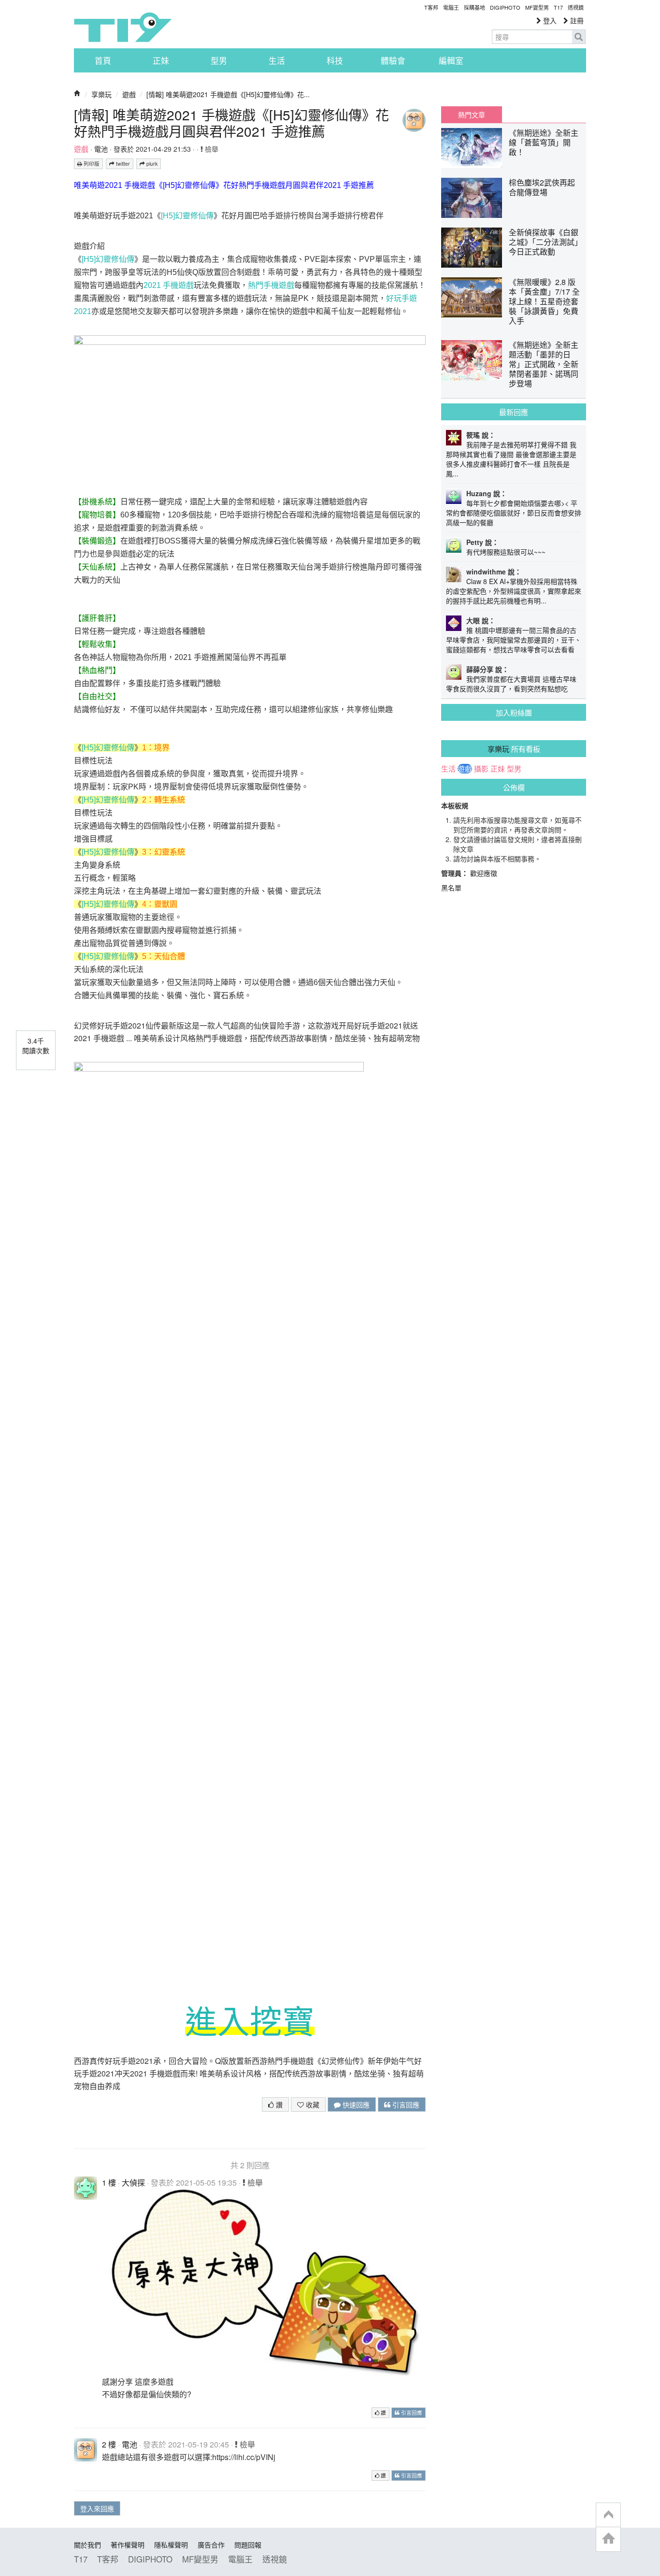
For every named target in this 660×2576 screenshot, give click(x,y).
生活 (277, 60)
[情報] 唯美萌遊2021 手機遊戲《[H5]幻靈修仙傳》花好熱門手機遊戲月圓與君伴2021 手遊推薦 (231, 123)
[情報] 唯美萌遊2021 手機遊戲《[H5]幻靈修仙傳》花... (228, 94)
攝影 (481, 769)
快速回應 (355, 2104)
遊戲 (129, 94)
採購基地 (474, 7)
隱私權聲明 (171, 2545)
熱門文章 (472, 114)
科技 (335, 60)
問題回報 (248, 2545)
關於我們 (87, 2545)
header (608, 2515)
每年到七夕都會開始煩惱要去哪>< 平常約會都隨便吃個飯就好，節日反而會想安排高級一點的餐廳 (514, 513)
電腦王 (451, 7)
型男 (219, 60)
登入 (549, 20)
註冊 (576, 20)
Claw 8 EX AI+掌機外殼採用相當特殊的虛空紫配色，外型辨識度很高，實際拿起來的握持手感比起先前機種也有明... (514, 591)
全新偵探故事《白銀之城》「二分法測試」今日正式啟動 (544, 242)
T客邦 (431, 7)
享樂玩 (101, 94)
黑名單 (451, 887)
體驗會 (393, 60)
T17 (123, 27)
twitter (122, 164)
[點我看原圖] (264, 2281)
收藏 (312, 2104)
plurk (151, 164)
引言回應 (405, 2104)
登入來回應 (97, 2508)
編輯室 (451, 60)
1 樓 (109, 2182)
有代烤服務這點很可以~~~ (506, 552)
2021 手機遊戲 (169, 285)
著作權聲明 (128, 2545)
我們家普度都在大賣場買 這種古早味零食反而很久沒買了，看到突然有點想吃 (511, 684)
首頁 (103, 60)
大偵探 (133, 2182)
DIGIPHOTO (505, 7)
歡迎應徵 (484, 873)
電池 (101, 149)
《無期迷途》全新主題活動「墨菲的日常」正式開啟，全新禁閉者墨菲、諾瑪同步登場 (544, 364)
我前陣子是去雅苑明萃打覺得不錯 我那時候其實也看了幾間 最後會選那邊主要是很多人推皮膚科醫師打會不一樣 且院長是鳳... (511, 459)
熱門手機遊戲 (271, 285)
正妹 (161, 60)
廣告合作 (211, 2545)
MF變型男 (537, 7)
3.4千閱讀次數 (36, 1045)
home (608, 2539)
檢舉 (211, 149)
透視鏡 (576, 7)
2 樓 (109, 2444)
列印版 (91, 164)
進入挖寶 (250, 2022)
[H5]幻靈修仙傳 (187, 216)
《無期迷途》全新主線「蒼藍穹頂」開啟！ (544, 142)
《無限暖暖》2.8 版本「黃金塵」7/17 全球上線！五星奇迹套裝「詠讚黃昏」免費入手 (544, 301)
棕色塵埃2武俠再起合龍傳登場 (542, 187)
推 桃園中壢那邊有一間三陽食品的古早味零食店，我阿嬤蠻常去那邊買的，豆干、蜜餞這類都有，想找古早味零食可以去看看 (514, 640)
